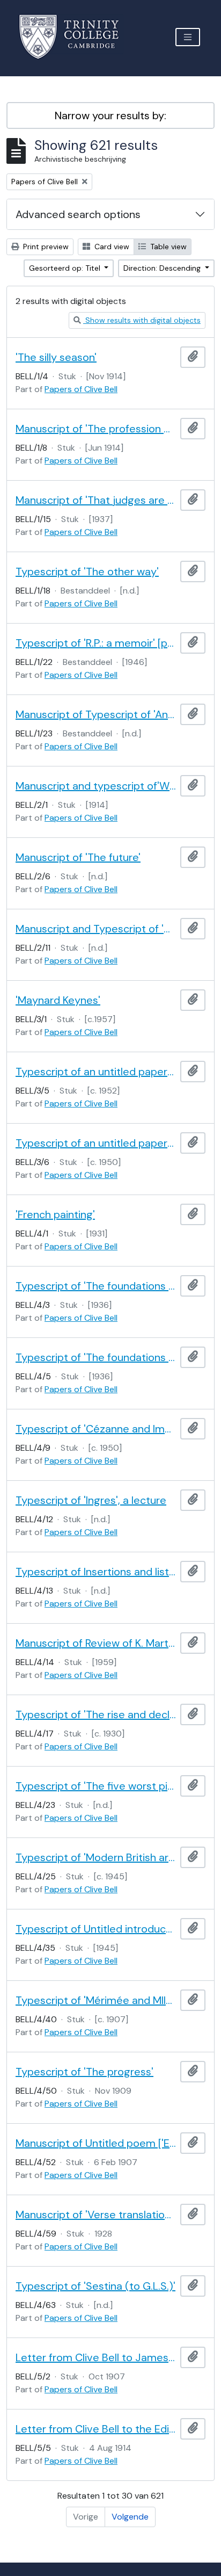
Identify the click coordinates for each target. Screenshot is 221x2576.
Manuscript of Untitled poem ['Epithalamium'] (96, 2143)
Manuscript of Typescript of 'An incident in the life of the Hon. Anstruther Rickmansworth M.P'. (96, 714)
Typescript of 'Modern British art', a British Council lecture (96, 1857)
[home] (75, 37)
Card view (111, 247)
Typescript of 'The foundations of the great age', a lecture (96, 1286)
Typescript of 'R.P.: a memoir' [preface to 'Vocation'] (96, 643)
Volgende (130, 2517)
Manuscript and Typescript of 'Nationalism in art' (96, 929)
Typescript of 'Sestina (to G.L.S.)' (95, 2286)
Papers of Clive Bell (81, 389)
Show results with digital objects (142, 320)
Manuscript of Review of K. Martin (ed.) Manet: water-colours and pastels (96, 1643)
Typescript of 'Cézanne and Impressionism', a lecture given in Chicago (96, 1429)
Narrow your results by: (110, 115)
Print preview (45, 247)
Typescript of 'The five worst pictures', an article (96, 1786)
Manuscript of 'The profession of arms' (96, 429)
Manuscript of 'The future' (78, 857)
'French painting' (55, 1214)
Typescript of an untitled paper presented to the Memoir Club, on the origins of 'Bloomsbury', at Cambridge (96, 1143)
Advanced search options (78, 214)
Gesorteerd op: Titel (66, 268)
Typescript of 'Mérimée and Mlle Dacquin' (96, 2000)
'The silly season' (56, 357)
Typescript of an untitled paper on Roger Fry (96, 1072)
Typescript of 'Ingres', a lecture (91, 1500)
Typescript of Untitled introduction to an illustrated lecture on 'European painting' (96, 1929)
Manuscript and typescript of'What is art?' (96, 786)
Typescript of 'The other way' (87, 571)
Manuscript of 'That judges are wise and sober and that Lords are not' (96, 500)
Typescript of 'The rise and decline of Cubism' (96, 1714)
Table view (167, 247)
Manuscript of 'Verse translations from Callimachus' (96, 2215)
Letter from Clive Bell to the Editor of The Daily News (96, 2429)
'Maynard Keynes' (58, 1000)
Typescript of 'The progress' (84, 2072)
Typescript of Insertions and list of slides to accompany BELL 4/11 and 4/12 (96, 1572)
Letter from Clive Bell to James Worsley (96, 2357)
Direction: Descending (163, 268)
